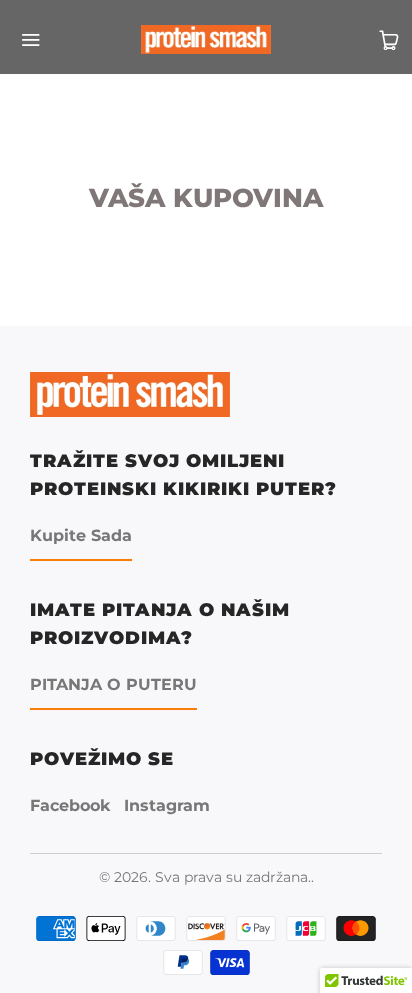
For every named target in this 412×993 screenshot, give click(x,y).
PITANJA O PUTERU (113, 684)
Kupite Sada (81, 535)
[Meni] (23, 40)
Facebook (70, 805)
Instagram (167, 805)
